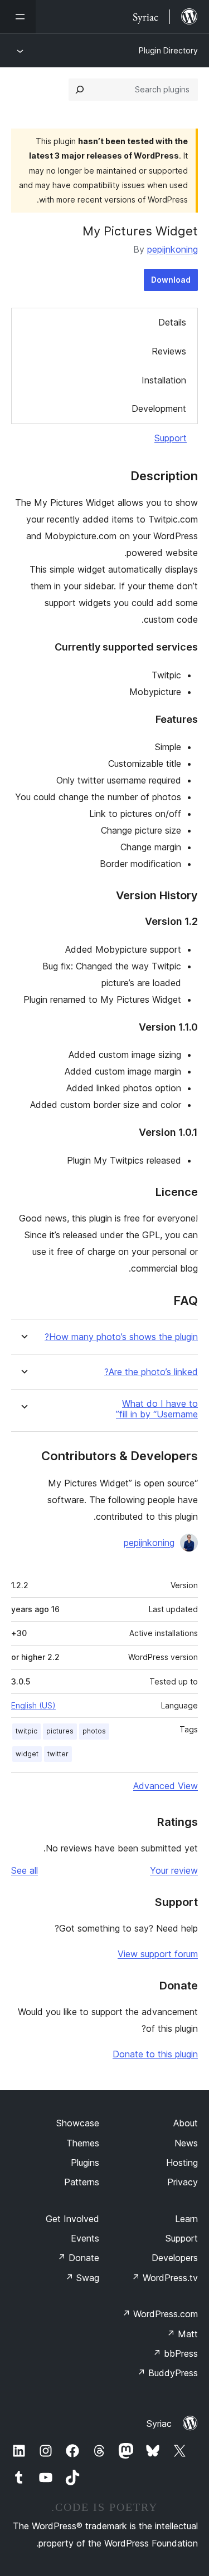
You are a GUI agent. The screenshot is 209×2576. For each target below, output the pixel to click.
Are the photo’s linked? (151, 1372)
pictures (60, 1731)
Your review (174, 1870)
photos (94, 1731)
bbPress (175, 2353)
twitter (58, 1754)
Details (172, 322)
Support (171, 438)
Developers (175, 2258)
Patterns (82, 2182)
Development (159, 408)
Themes (83, 2143)
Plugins (85, 2163)
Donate (78, 2258)
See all (25, 1870)
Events (85, 2238)
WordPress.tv (165, 2278)
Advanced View (166, 1786)
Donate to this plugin (155, 2054)
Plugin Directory (168, 50)
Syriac (159, 2424)
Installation (164, 380)
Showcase (78, 2123)
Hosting (182, 2163)
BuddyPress (167, 2373)
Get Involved (72, 2219)
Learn (186, 2219)
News (186, 2143)
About (186, 2123)
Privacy (183, 2182)
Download (171, 280)
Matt (182, 2334)
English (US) (33, 1705)
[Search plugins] (80, 90)
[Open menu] (18, 17)
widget (27, 1754)
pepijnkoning (172, 249)
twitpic (26, 1731)
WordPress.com (160, 2314)
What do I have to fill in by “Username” (157, 1409)
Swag (82, 2278)
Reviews (169, 351)
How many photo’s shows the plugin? (121, 1337)
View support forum (158, 1954)
